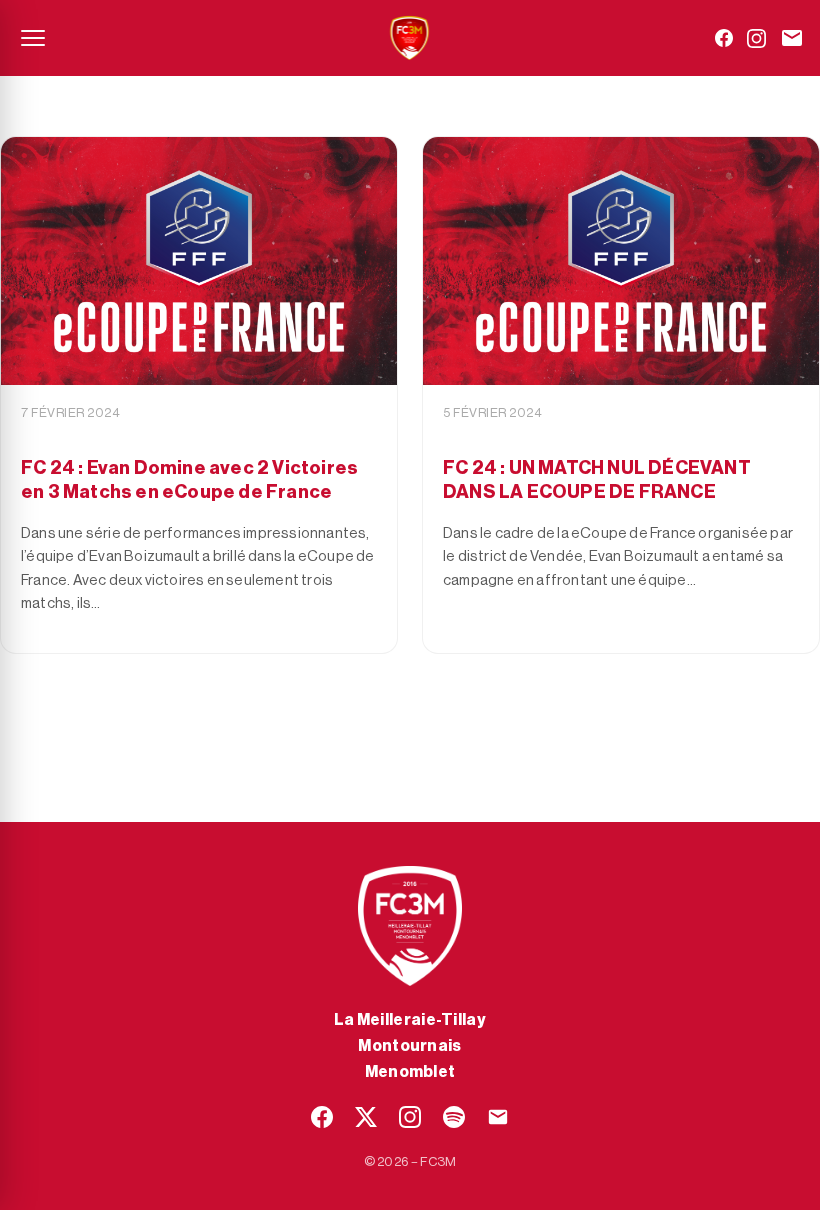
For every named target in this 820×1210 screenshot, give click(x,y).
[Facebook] (724, 38)
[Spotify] (454, 1117)
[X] (366, 1117)
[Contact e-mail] (792, 38)
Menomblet (410, 1072)
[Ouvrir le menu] (33, 38)
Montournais (409, 1046)
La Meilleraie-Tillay (410, 1020)
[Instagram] (756, 38)
